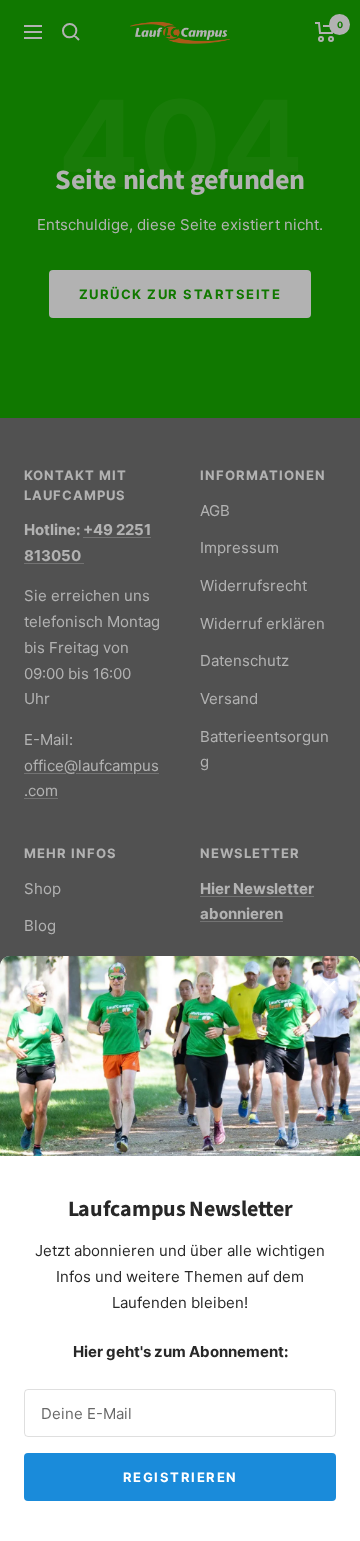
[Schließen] (329, 987)
